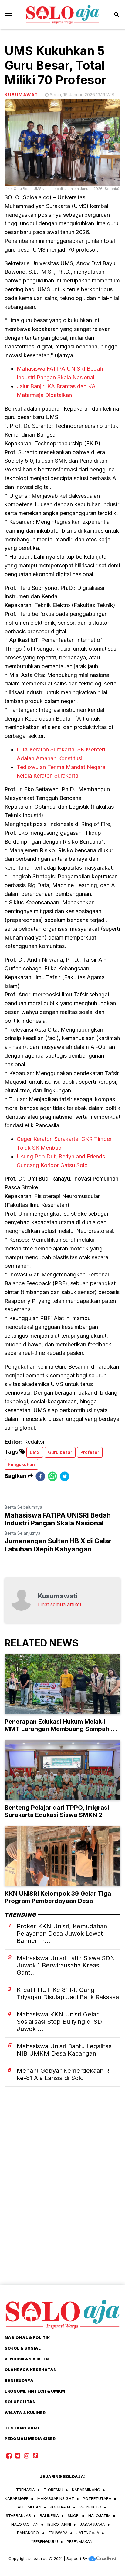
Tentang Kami (22, 2428)
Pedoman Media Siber (30, 2439)
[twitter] (65, 1476)
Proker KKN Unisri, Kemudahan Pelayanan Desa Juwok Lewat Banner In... (62, 1934)
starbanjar (18, 2515)
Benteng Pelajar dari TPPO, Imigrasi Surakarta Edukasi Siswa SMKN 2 (57, 1811)
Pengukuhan (21, 1464)
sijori (74, 2515)
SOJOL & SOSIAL (23, 2348)
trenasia (25, 2490)
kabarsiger (17, 2498)
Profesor (90, 1452)
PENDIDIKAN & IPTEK (27, 2359)
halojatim (99, 2515)
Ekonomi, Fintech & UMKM (35, 2391)
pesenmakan (80, 2541)
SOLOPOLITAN (20, 2402)
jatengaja (88, 2533)
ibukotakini (59, 2524)
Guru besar (60, 1452)
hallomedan (28, 2507)
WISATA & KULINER (25, 2413)
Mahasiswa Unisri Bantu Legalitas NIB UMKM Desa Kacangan (64, 2050)
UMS (35, 1452)
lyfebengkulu (43, 2541)
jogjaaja (60, 2507)
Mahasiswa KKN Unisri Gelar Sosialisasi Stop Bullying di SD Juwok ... (59, 2022)
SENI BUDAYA (19, 2380)
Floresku (53, 2490)
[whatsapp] (52, 1476)
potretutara (97, 2498)
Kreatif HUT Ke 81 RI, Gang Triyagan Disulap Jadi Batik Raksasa (68, 1993)
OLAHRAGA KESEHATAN (31, 2370)
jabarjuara (92, 2524)
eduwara (58, 2533)
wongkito (90, 2507)
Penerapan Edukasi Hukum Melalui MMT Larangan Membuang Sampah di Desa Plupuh (60, 1729)
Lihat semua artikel (59, 1604)
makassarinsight (56, 2498)
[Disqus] (62, 2197)
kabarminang (86, 2490)
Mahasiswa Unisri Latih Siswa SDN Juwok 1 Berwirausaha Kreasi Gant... (66, 1965)
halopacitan (25, 2524)
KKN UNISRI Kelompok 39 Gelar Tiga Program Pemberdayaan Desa (58, 1897)
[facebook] (40, 1476)
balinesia (49, 2515)
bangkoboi (28, 2533)
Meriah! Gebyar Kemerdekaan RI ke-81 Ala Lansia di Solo (64, 2074)
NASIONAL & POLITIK (27, 2337)
